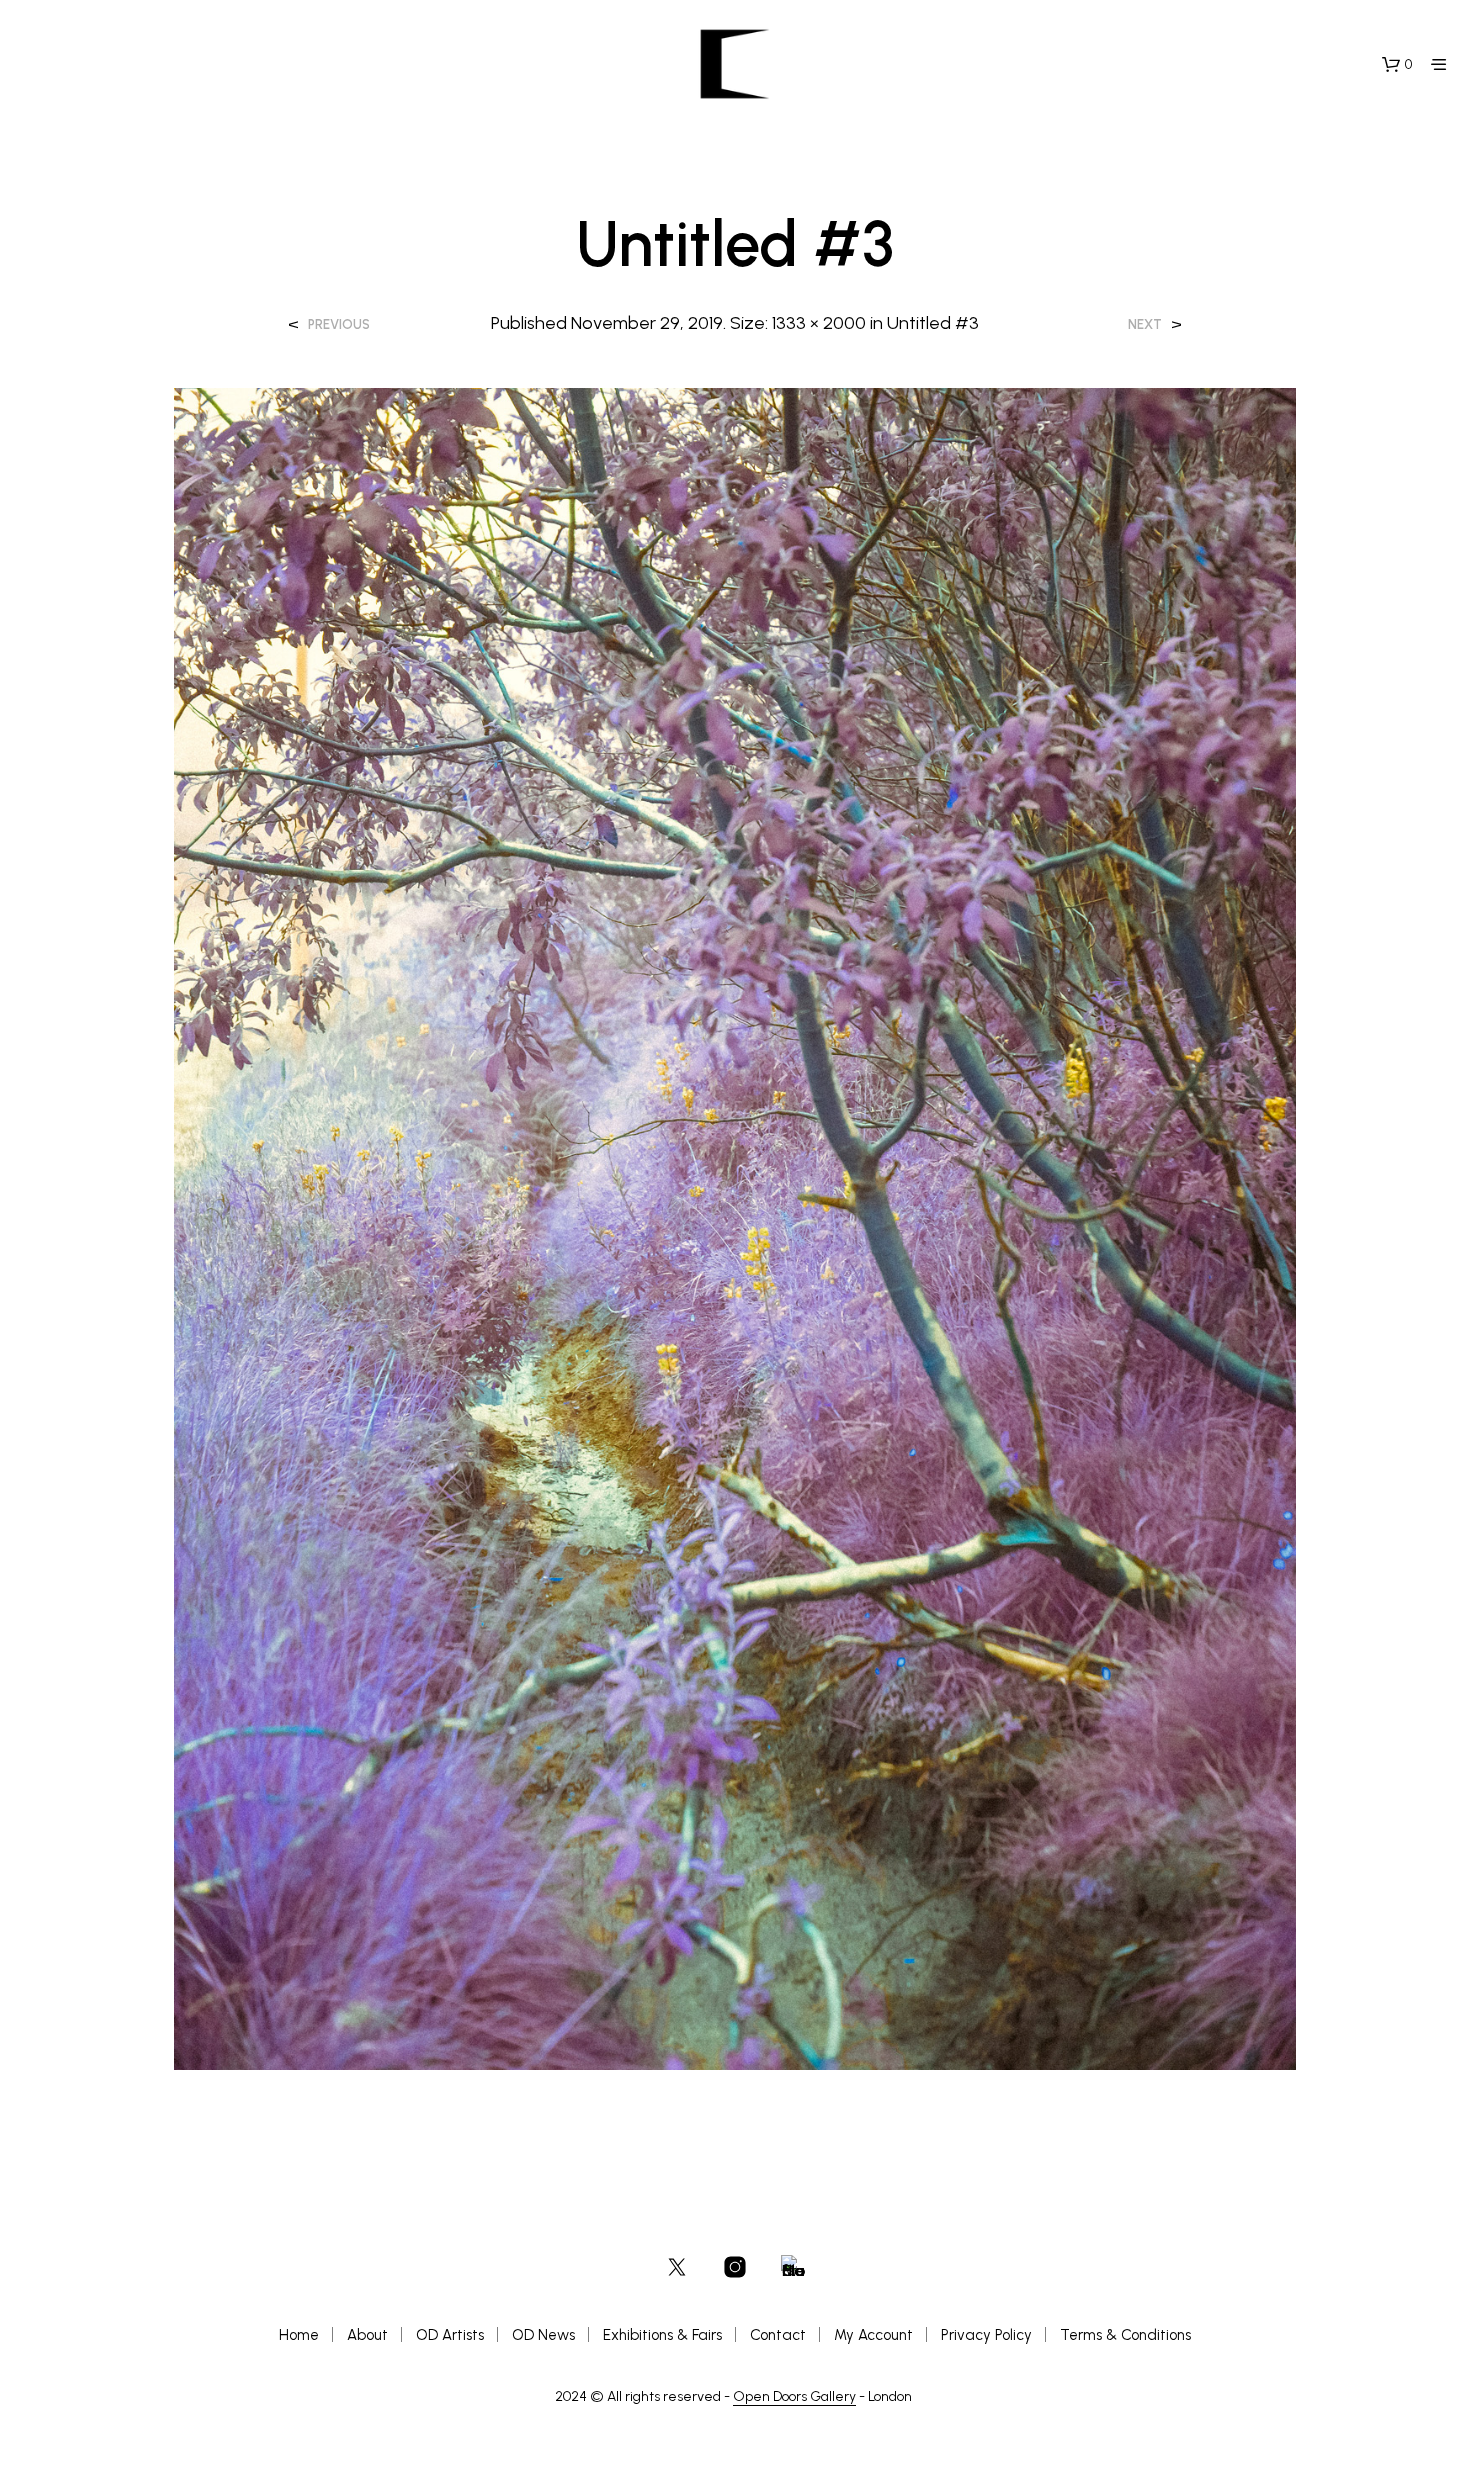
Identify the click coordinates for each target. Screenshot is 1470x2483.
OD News (543, 2335)
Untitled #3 (933, 323)
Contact (778, 2335)
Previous (339, 324)
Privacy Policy (986, 2335)
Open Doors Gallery (794, 2397)
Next (1145, 324)
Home (299, 2335)
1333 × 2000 (819, 323)
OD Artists (450, 2335)
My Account (873, 2335)
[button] (1397, 65)
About (367, 2335)
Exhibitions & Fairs (662, 2335)
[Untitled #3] (735, 1227)
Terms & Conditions (1125, 2335)
